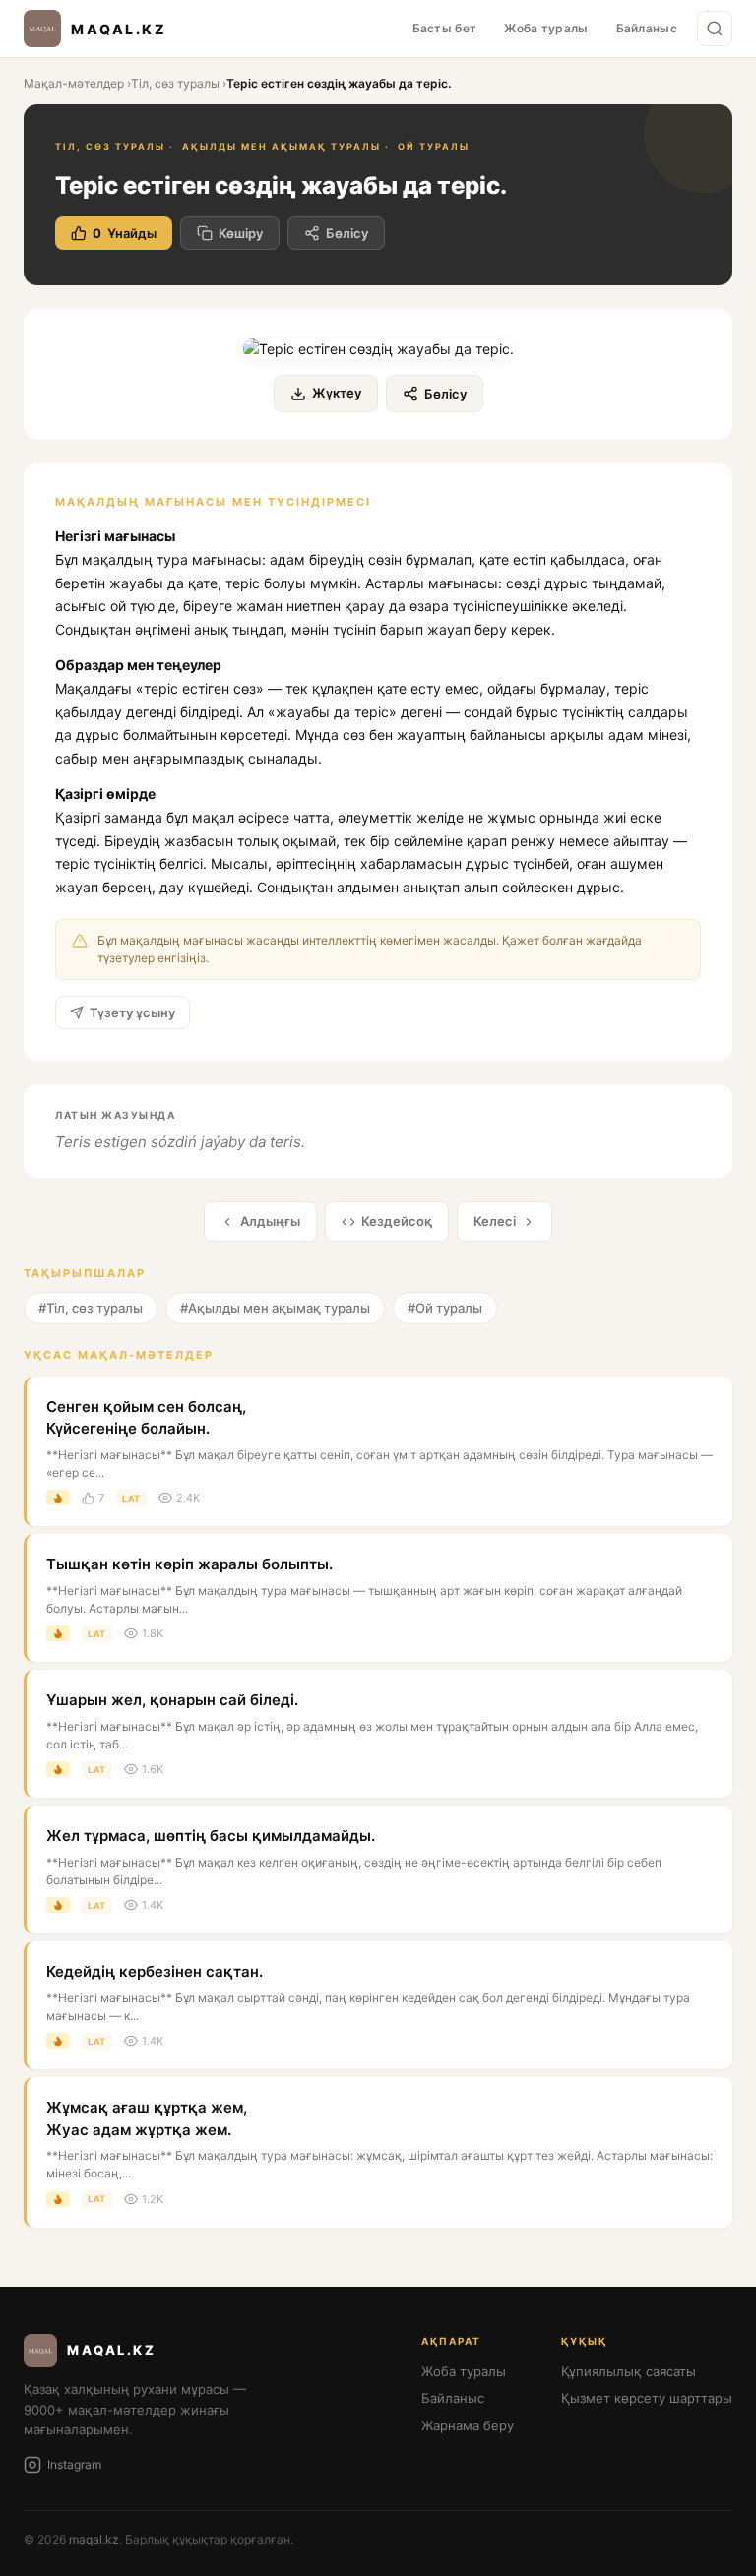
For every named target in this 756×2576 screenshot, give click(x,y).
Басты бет (445, 28)
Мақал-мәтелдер (74, 83)
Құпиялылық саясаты (629, 2371)
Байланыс (647, 28)
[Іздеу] (715, 29)
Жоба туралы (546, 28)
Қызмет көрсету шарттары (647, 2398)
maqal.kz (94, 2539)
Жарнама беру (468, 2425)
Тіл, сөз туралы (175, 83)
